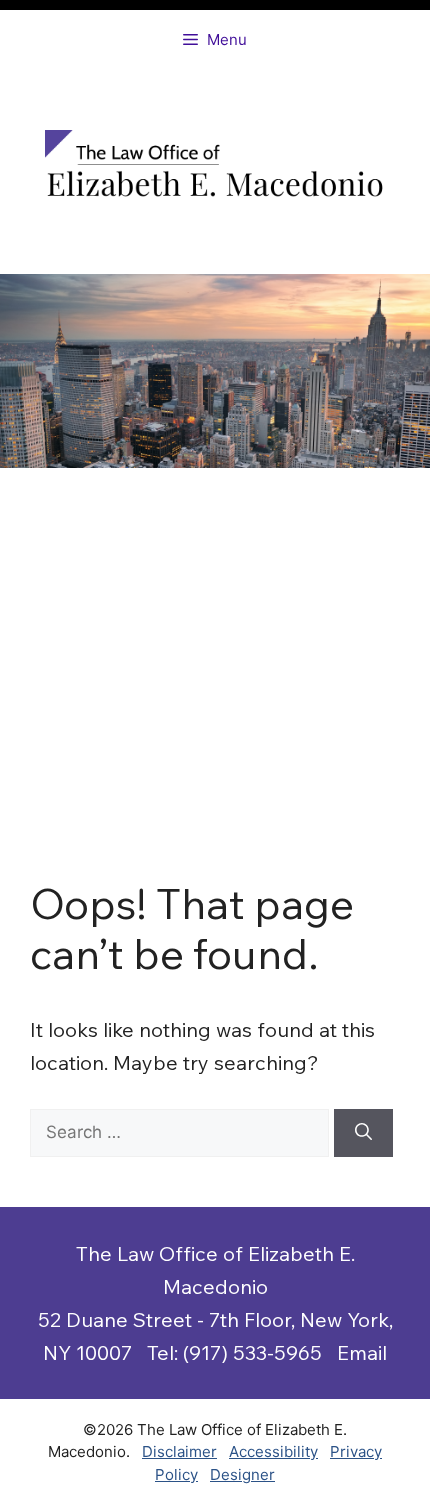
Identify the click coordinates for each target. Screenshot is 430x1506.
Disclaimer (179, 1451)
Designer (242, 1474)
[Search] (363, 1133)
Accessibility (273, 1451)
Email (362, 1352)
